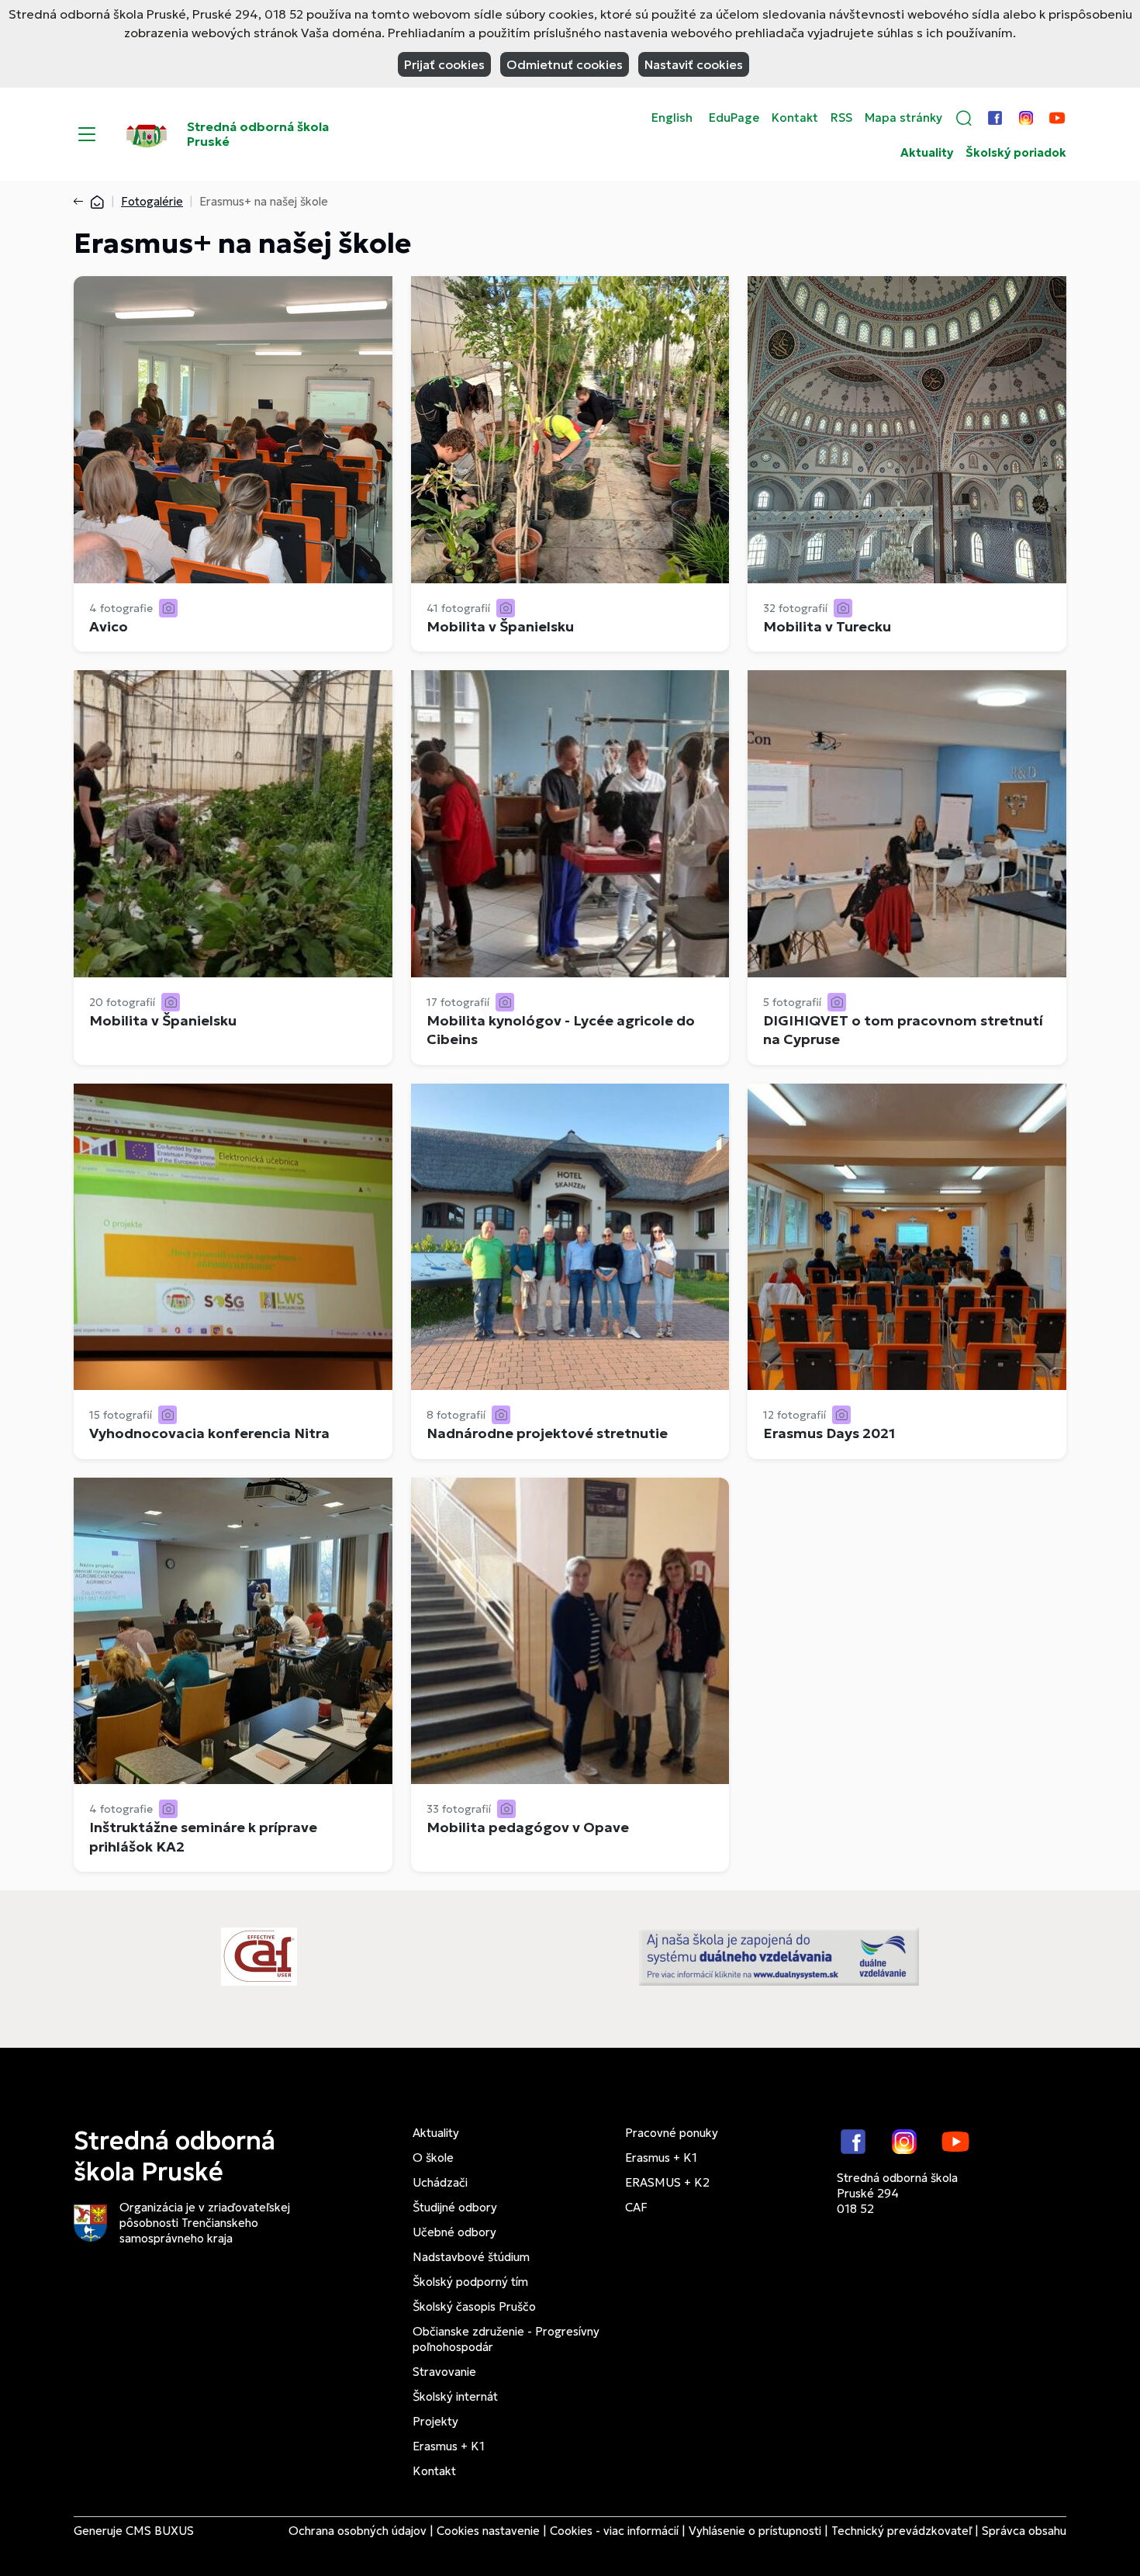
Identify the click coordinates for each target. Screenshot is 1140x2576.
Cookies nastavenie (488, 2531)
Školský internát (455, 2396)
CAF (636, 2207)
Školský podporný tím (470, 2282)
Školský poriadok (1016, 153)
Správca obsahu (1024, 2531)
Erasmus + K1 (449, 2446)
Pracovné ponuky (672, 2133)
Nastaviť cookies (694, 64)
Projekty (435, 2421)
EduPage (734, 118)
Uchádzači (440, 2182)
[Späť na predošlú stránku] (81, 202)
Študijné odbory (455, 2207)
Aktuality (927, 153)
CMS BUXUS (160, 2531)
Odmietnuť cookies (565, 64)
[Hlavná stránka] (97, 201)
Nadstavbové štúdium (471, 2257)
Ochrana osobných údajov (358, 2531)
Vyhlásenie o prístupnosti (755, 2531)
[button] (964, 118)
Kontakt (795, 118)
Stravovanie (444, 2372)
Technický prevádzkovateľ (902, 2531)
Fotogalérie (152, 201)
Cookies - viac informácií (614, 2531)
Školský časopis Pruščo (474, 2306)
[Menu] (87, 134)
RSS (841, 118)
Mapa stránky (903, 118)
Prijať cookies (444, 64)
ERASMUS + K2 (667, 2182)
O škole (433, 2158)
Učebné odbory (454, 2232)
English (672, 118)
